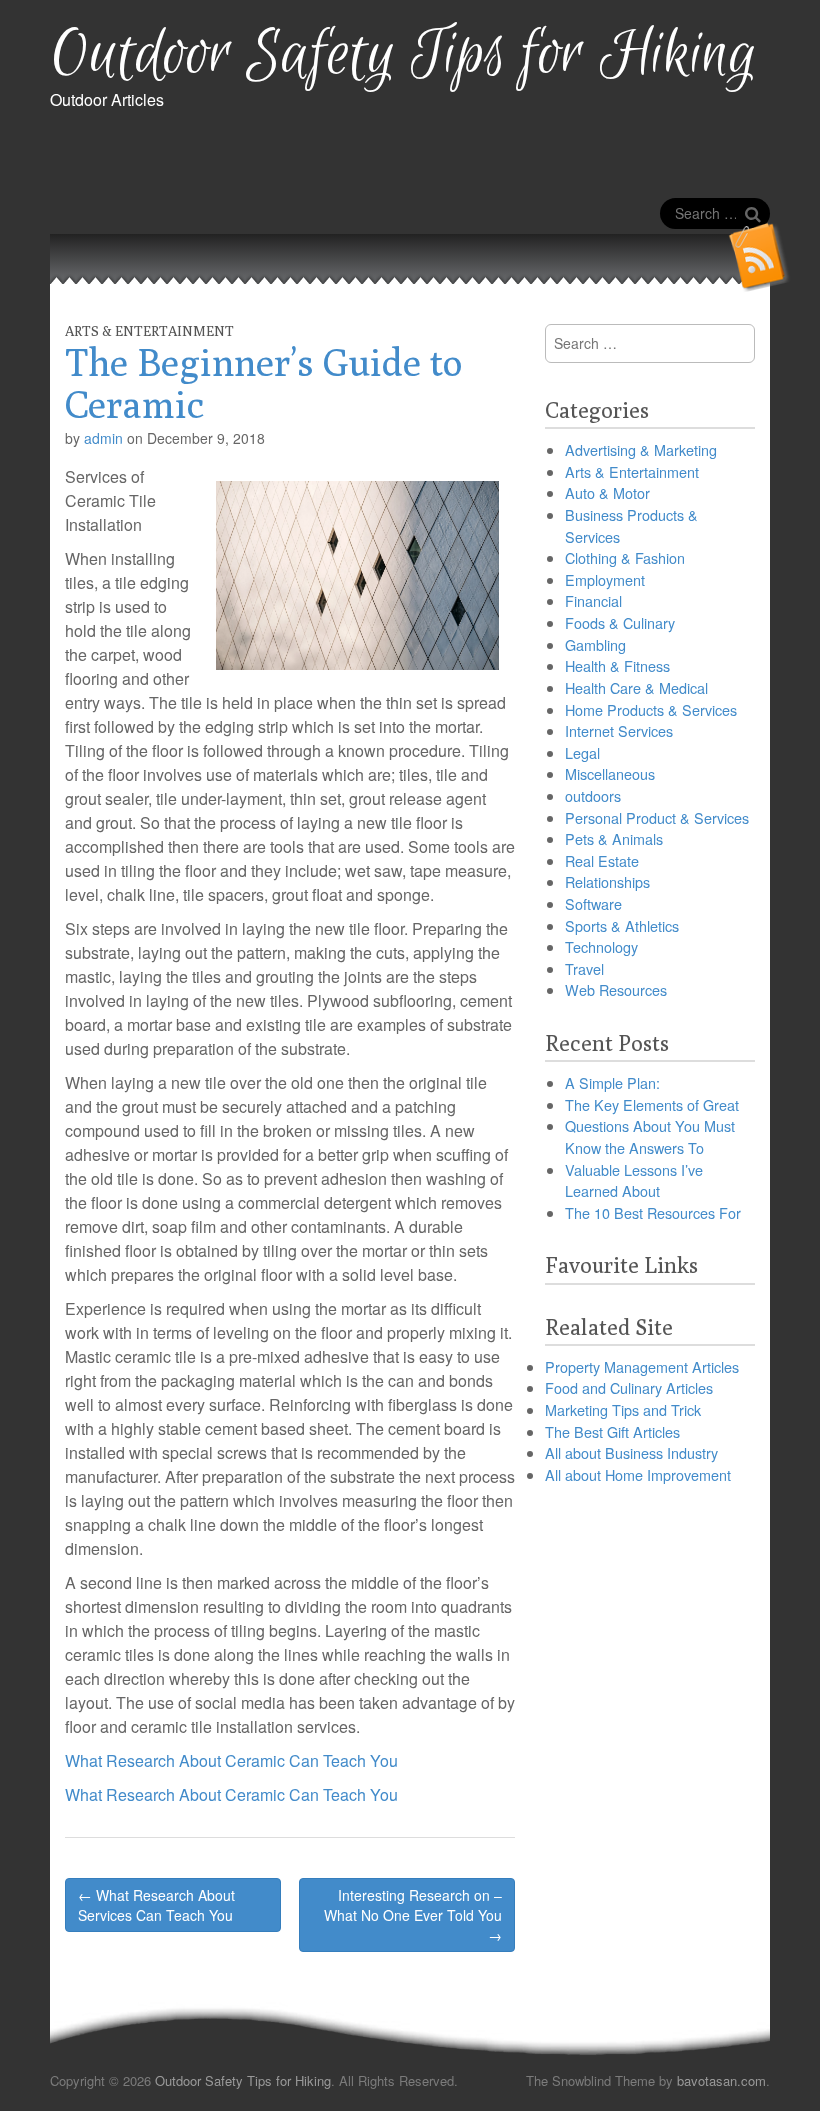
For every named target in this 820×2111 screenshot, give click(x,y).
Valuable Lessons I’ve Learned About (634, 1180)
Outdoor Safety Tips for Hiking (403, 55)
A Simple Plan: (612, 1082)
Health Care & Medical (636, 687)
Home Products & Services (651, 709)
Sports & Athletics (622, 925)
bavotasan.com (721, 2080)
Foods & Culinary (620, 622)
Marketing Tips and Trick (623, 1409)
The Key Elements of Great (652, 1104)
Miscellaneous (610, 773)
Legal (582, 752)
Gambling (595, 644)
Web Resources (616, 989)
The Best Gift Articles (612, 1431)
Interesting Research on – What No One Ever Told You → (413, 1915)
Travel (584, 968)
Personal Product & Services (657, 817)
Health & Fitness (617, 665)
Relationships (607, 881)
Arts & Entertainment (149, 331)
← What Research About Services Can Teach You (156, 1905)
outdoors (593, 795)
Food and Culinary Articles (629, 1387)
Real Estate (602, 860)
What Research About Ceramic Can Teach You (231, 1760)
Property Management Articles (642, 1366)
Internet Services (619, 730)
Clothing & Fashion (625, 557)
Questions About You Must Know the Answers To (650, 1136)
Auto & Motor (607, 492)
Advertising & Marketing (641, 449)
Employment (605, 579)
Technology (601, 946)
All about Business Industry (631, 1452)
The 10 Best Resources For (653, 1212)
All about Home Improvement (638, 1474)
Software (593, 903)
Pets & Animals (614, 838)
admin (103, 438)
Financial (593, 600)
